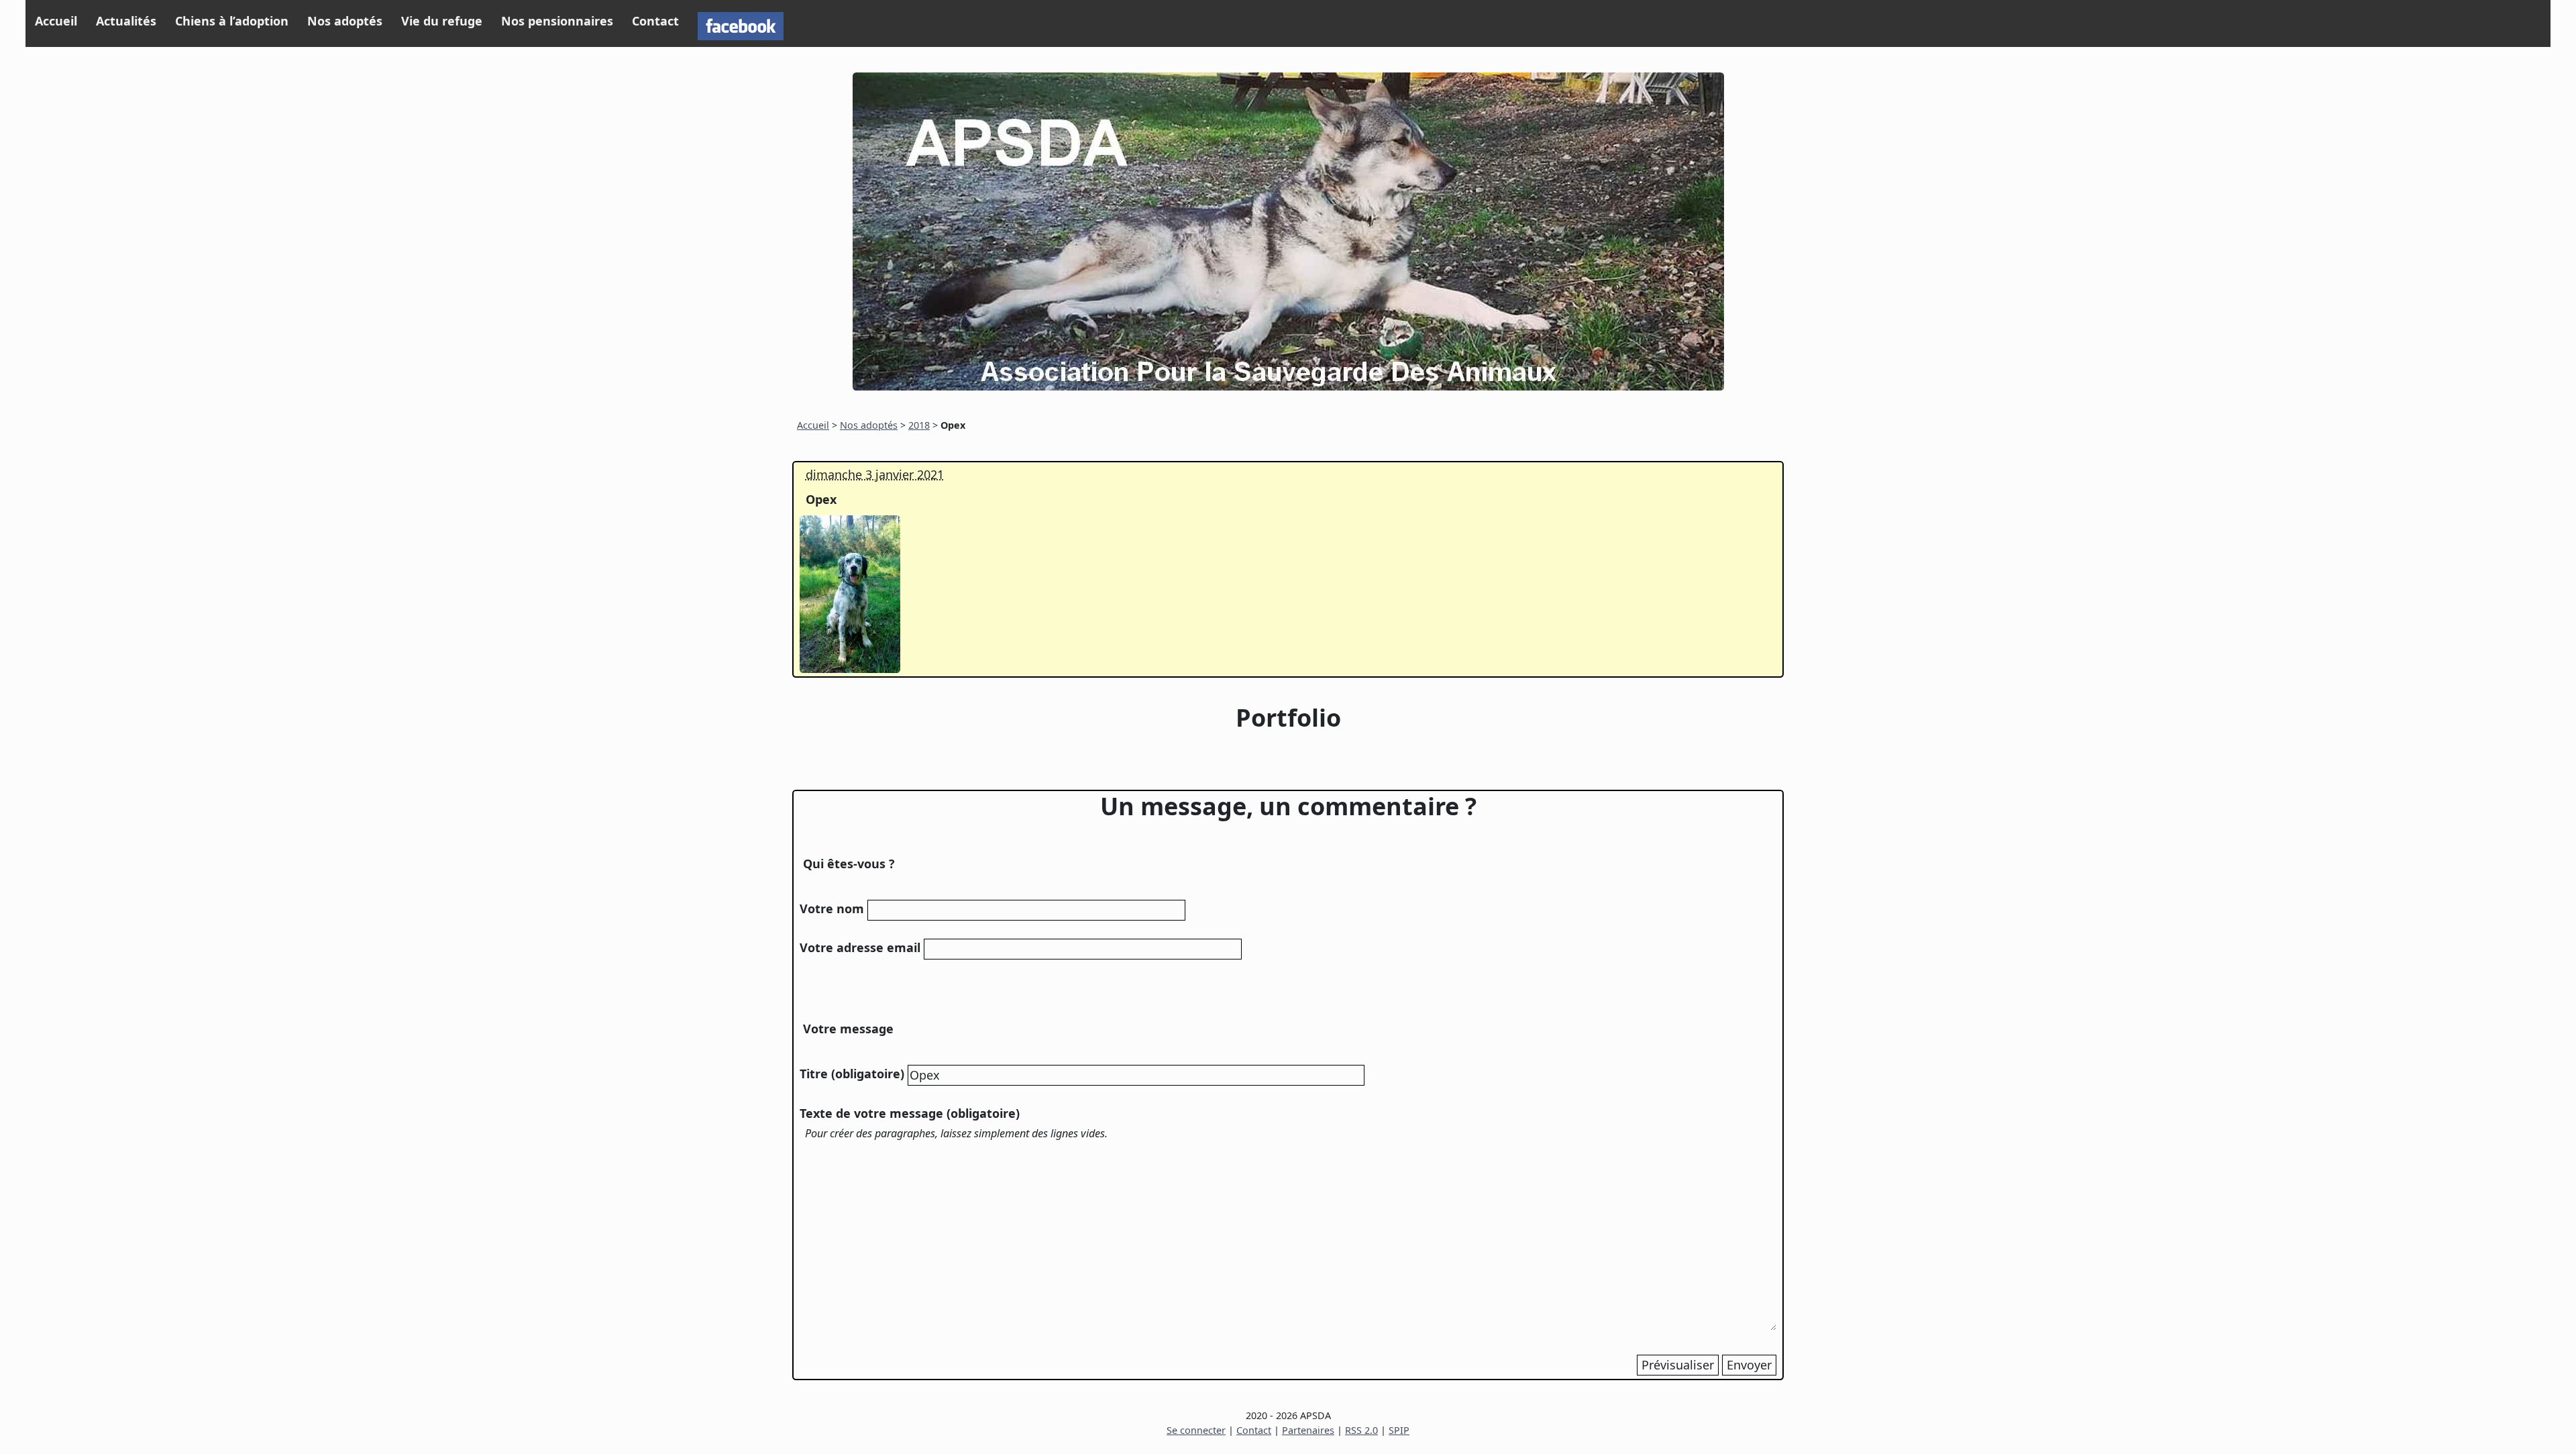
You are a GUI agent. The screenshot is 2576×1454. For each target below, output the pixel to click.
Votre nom (832, 908)
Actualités (126, 21)
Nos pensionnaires (557, 21)
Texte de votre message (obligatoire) (910, 1113)
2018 (919, 425)
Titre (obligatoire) (852, 1074)
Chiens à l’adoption (232, 21)
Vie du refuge (442, 21)
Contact (655, 21)
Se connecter (1196, 1430)
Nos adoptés (345, 21)
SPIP (1399, 1430)
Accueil (56, 21)
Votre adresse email (860, 947)
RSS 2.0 (1361, 1430)
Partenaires (1308, 1430)
